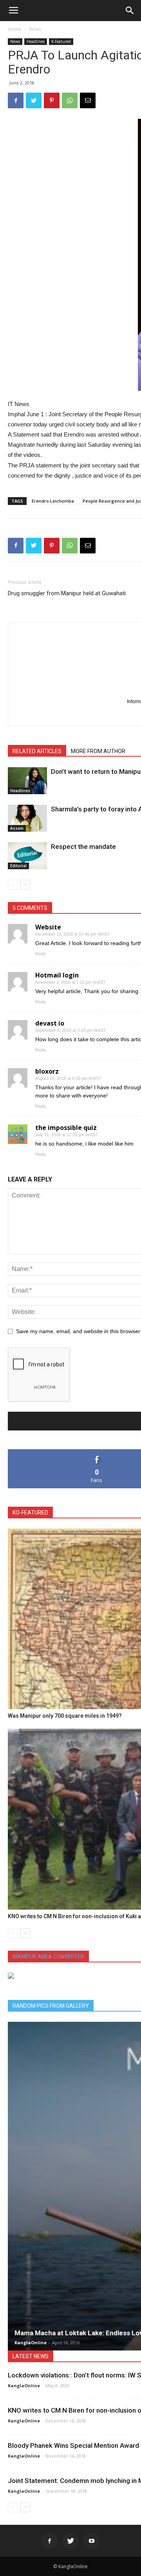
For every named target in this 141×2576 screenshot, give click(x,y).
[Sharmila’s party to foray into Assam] (27, 818)
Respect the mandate (83, 847)
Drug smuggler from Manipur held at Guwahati (67, 593)
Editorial (18, 866)
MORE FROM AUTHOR (98, 751)
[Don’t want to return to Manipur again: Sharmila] (27, 781)
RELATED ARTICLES (37, 751)
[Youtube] (92, 2541)
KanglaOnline (31, 2342)
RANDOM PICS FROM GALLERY (51, 2006)
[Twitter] (70, 2541)
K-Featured (61, 41)
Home (15, 29)
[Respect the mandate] (27, 856)
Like (97, 1452)
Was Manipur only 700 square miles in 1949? (65, 1716)
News (35, 29)
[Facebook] (49, 2541)
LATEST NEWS (31, 2356)
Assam (17, 828)
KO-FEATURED (30, 1513)
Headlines (36, 41)
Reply (41, 954)
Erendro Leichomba (53, 501)
